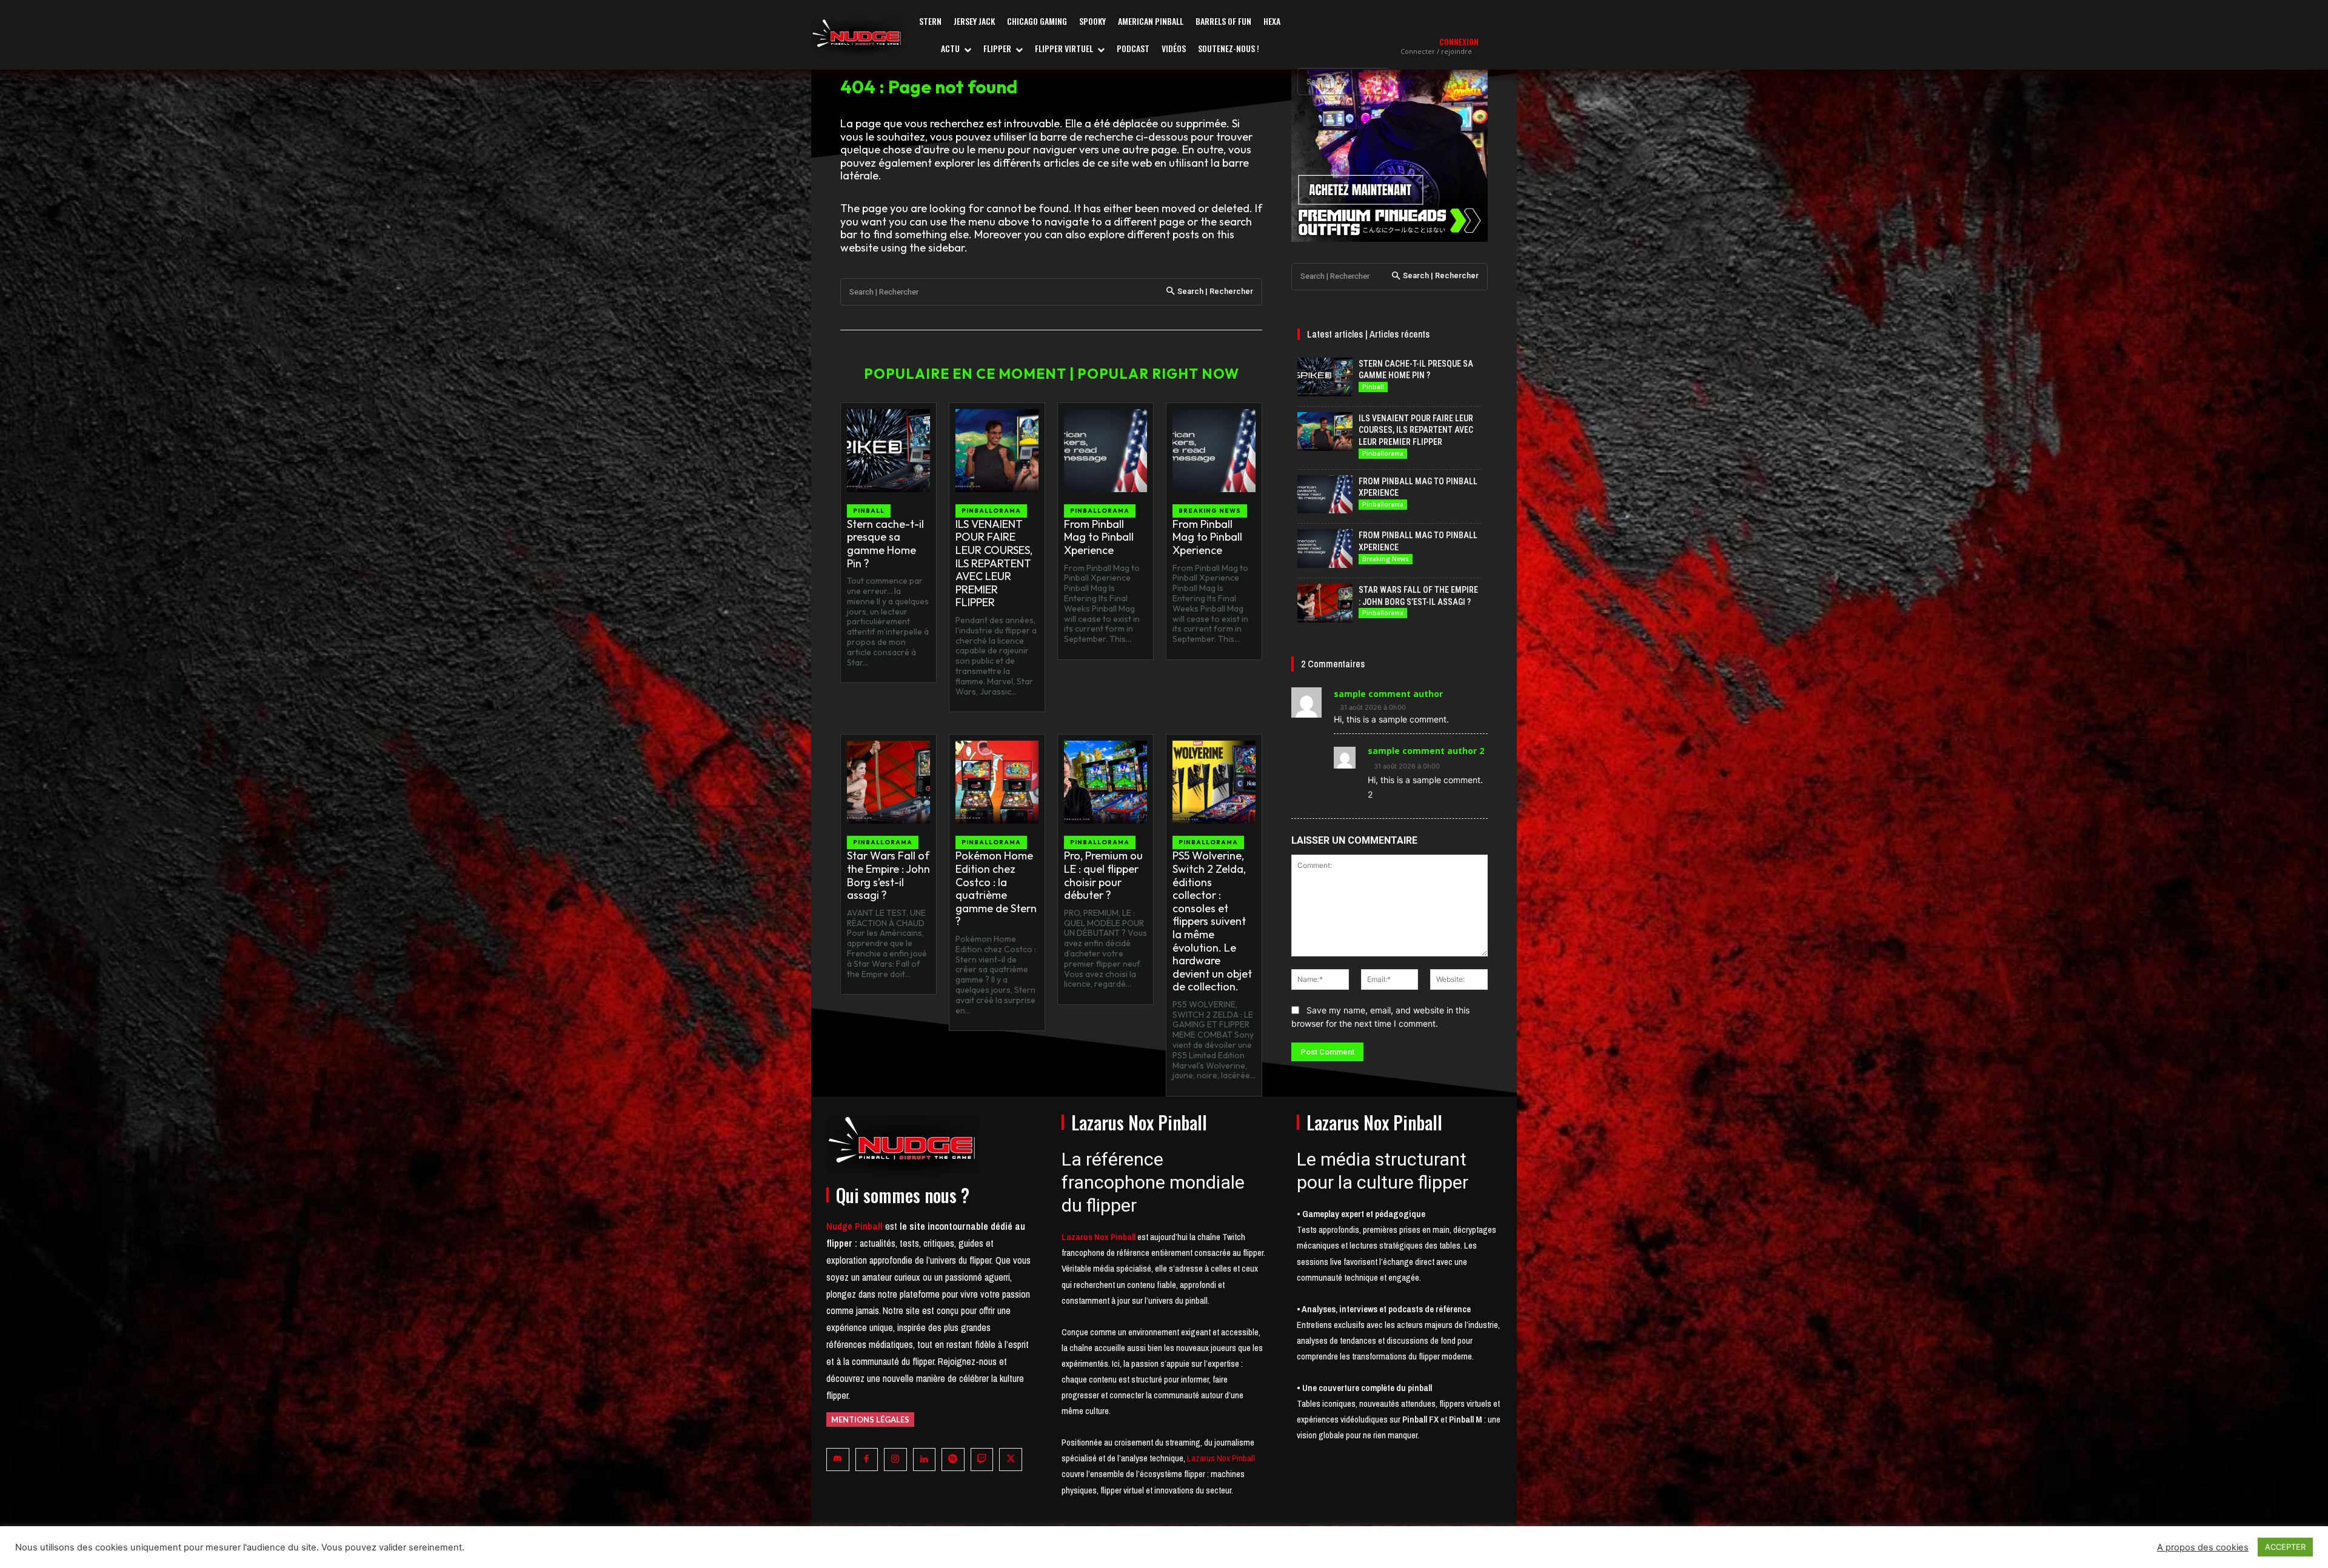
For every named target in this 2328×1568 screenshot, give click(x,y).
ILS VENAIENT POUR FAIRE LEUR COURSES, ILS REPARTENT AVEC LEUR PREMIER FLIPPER (994, 563)
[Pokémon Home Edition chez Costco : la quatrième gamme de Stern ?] (997, 782)
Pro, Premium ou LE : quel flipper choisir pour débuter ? (1103, 875)
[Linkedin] (925, 1460)
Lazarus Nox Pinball (1221, 1458)
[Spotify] (953, 1460)
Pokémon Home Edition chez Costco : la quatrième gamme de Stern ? (996, 888)
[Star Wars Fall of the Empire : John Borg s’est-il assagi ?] (888, 782)
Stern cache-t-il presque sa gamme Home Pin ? (885, 544)
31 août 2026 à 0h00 (1373, 708)
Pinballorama (991, 511)
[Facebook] (867, 1460)
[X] (1011, 1460)
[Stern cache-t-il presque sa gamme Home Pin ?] (888, 451)
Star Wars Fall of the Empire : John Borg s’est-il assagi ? (888, 875)
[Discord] (838, 1460)
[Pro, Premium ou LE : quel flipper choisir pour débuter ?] (1105, 782)
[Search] (1375, 82)
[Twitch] (982, 1460)
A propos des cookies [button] (2203, 1547)
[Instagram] (895, 1460)
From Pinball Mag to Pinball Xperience (1099, 537)
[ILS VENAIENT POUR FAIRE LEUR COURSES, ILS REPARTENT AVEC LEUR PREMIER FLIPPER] (997, 451)
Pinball (869, 511)
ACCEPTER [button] (2285, 1547)
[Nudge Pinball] (857, 36)
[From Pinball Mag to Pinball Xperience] (1105, 451)
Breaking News (1210, 511)
